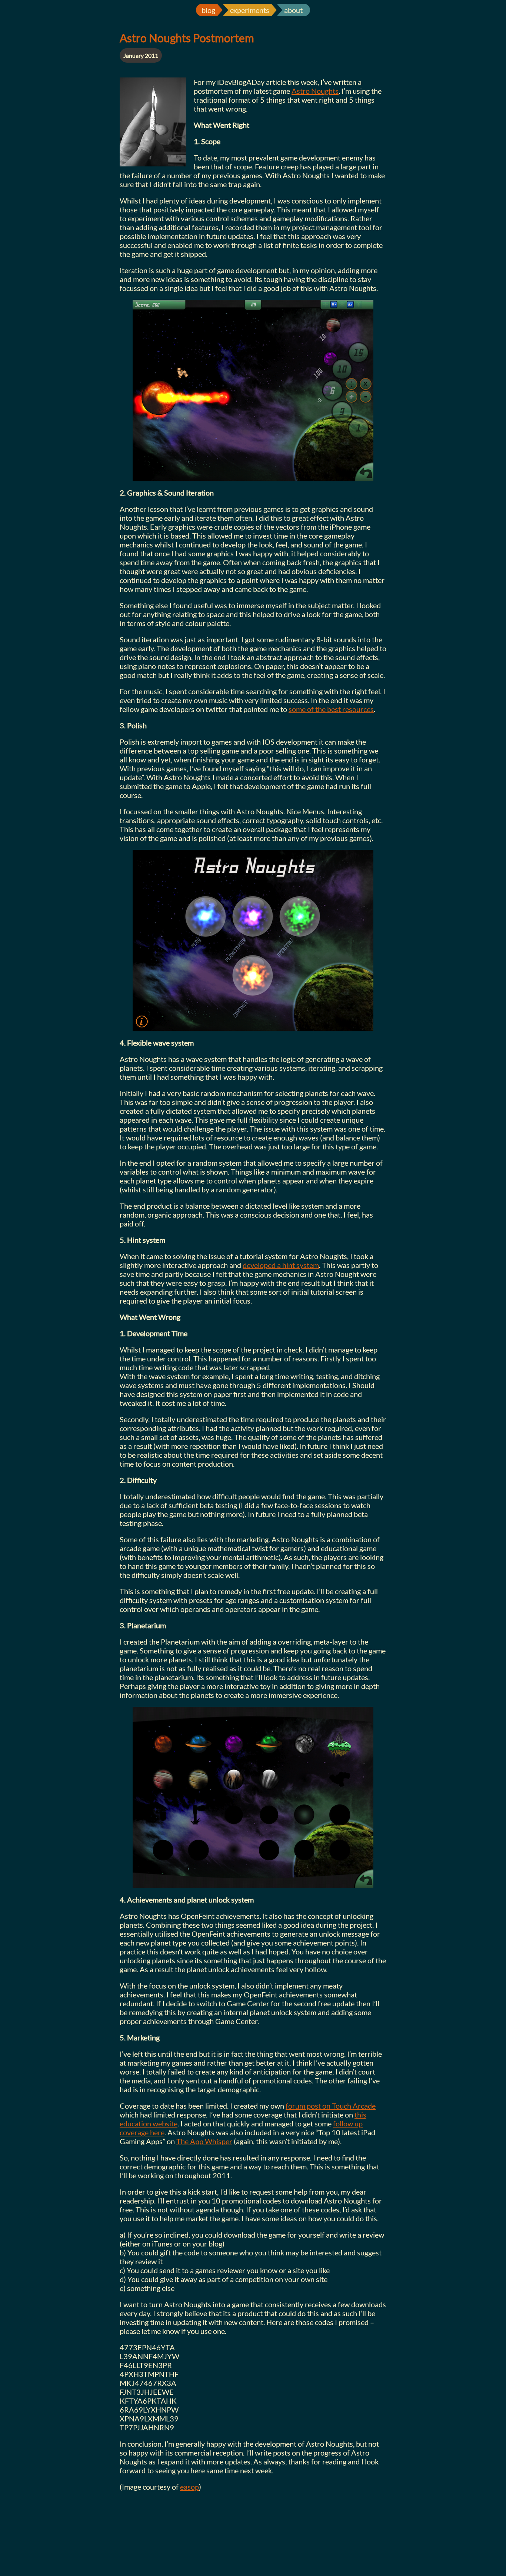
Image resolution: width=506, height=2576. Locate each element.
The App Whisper (204, 2141)
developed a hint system (281, 1265)
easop (189, 2487)
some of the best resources (331, 709)
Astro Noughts (315, 91)
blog (208, 10)
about (293, 10)
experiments (250, 10)
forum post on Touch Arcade (331, 2106)
